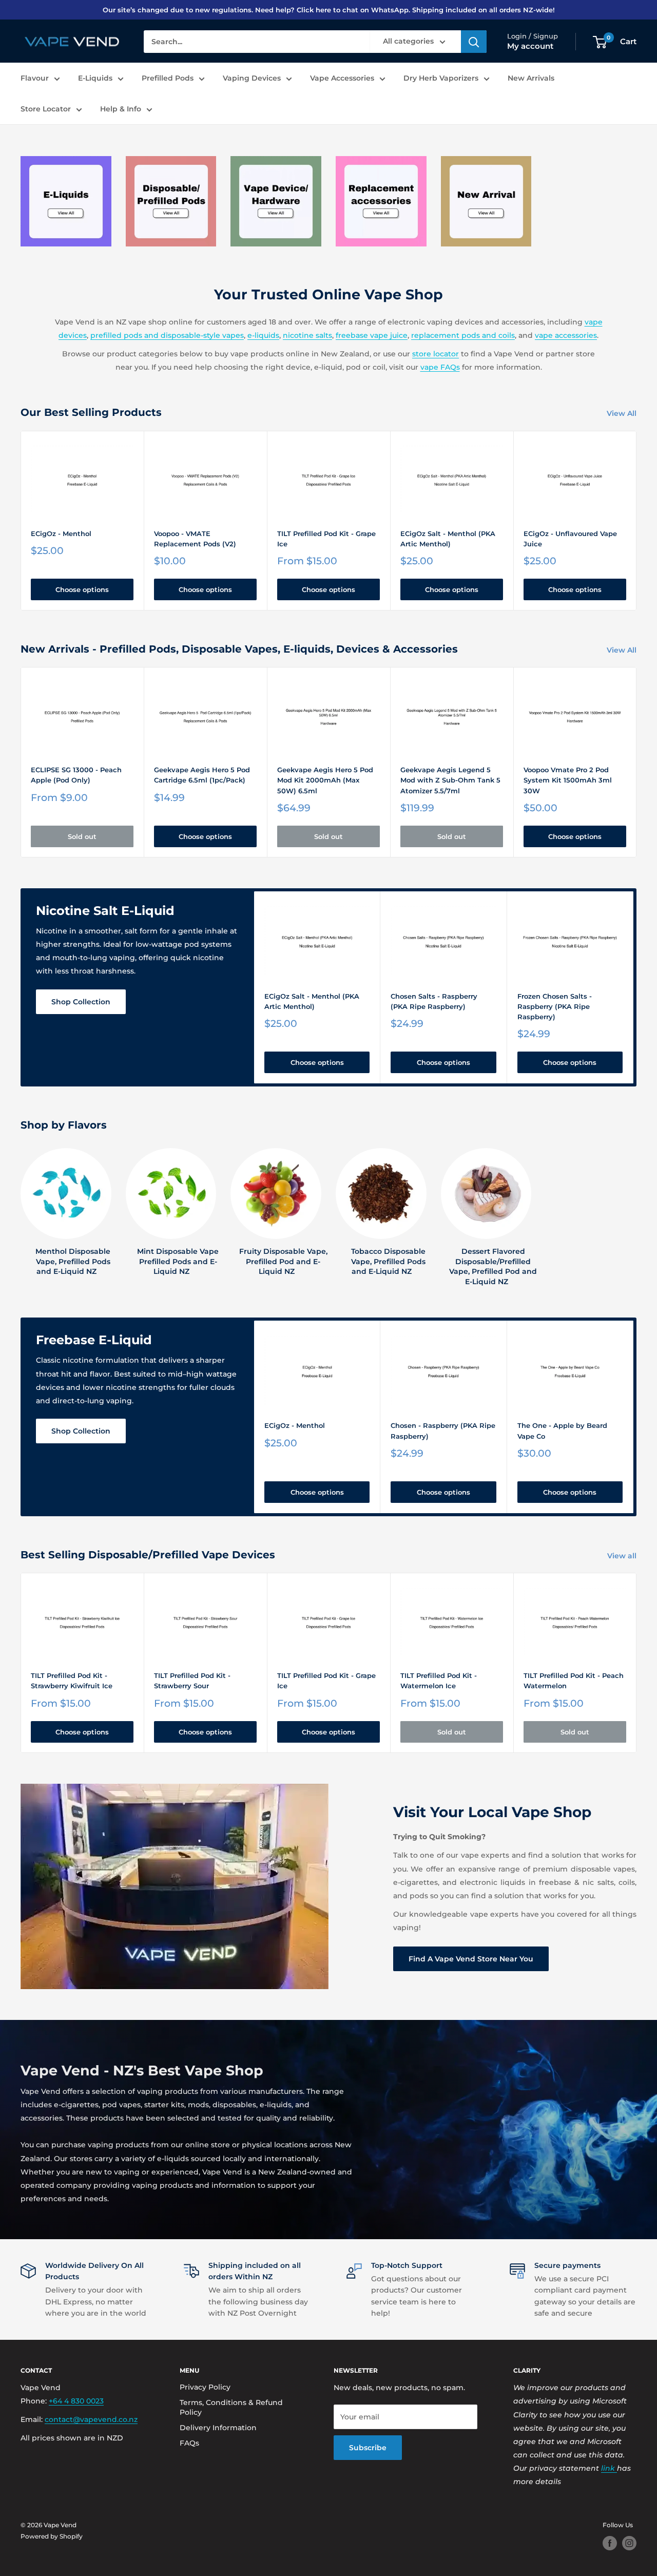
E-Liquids (95, 78)
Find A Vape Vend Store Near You (471, 1959)
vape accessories (566, 335)
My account (530, 46)
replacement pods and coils (463, 335)
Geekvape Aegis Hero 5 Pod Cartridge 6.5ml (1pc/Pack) (202, 775)
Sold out (82, 836)
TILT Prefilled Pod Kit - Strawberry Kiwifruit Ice (72, 1681)
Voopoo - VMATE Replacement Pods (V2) (195, 539)
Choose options (82, 589)
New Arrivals (531, 78)
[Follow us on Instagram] (629, 2543)
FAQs (189, 2443)
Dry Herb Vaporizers (441, 78)
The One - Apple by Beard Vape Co (562, 1430)
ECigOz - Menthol (61, 533)
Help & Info (121, 109)
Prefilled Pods (168, 78)
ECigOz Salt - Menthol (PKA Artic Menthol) (448, 539)
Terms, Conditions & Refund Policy (231, 2408)
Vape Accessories (342, 78)
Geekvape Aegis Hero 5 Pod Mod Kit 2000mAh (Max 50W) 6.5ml (325, 780)
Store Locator (46, 109)
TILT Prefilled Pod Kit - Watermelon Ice (439, 1681)
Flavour (35, 78)
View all (623, 1556)
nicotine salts (307, 335)
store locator (436, 354)
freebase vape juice (372, 335)
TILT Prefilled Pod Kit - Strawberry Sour (192, 1681)
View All (623, 413)
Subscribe (368, 2448)
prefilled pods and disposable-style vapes (167, 335)
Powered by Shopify (52, 2536)
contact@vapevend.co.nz (91, 2419)
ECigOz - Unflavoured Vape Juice (570, 539)
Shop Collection (81, 1002)
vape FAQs (440, 367)
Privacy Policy (205, 2387)
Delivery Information (218, 2428)
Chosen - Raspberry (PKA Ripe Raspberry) (443, 1430)
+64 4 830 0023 (76, 2401)
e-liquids (263, 335)
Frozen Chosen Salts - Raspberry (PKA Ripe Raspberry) (555, 1006)
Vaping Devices (252, 78)
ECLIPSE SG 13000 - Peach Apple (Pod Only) (76, 775)
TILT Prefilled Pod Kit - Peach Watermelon (574, 1681)
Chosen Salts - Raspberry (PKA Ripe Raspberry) (434, 1001)
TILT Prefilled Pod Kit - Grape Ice (326, 539)
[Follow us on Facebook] (610, 2543)
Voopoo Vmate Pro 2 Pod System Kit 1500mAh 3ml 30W (568, 780)
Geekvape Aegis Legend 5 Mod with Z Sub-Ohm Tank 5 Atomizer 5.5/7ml (450, 780)
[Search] (474, 42)
